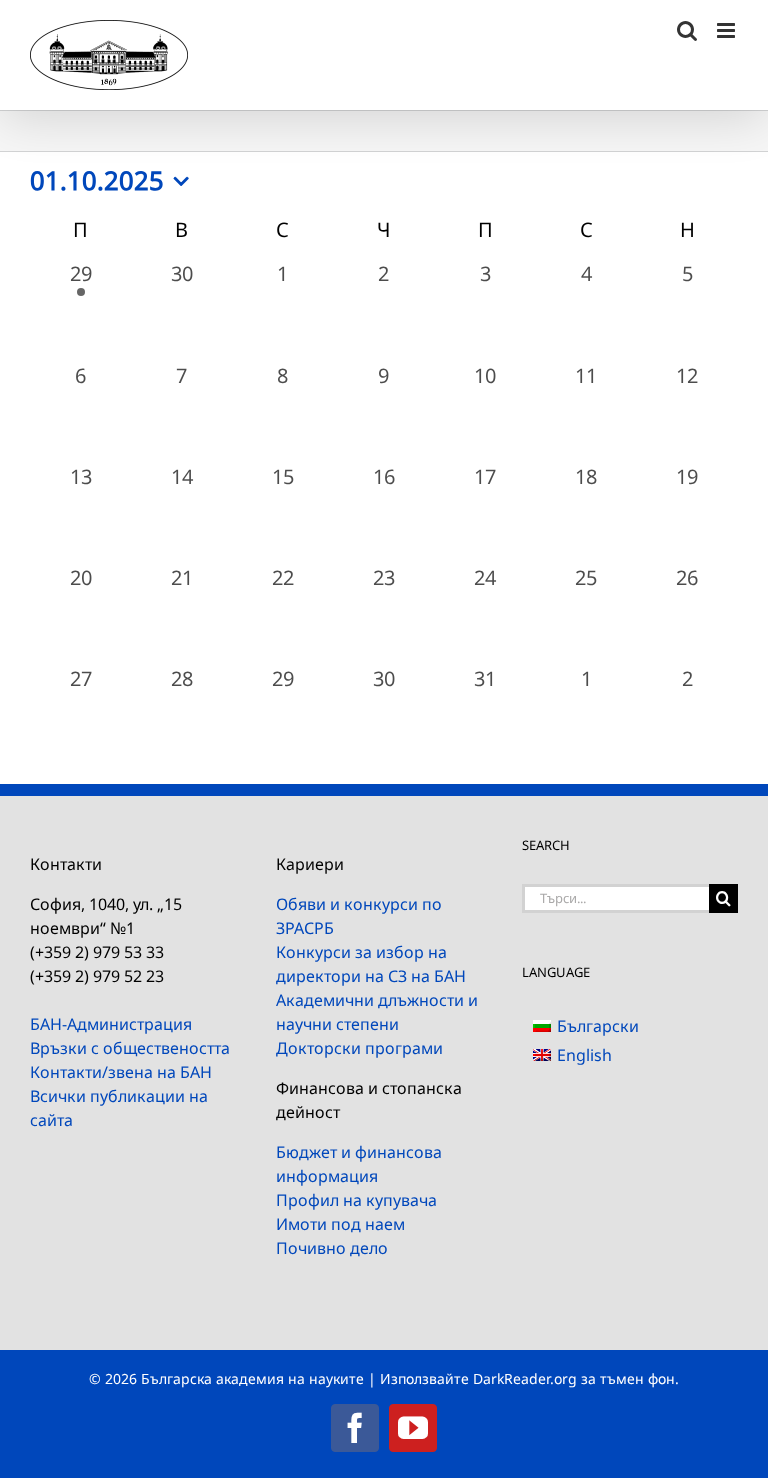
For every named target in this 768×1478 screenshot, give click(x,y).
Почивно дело (332, 1248)
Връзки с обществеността (130, 1048)
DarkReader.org (525, 1378)
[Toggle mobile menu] (727, 30)
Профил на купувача (356, 1200)
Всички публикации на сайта (119, 1108)
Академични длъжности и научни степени (377, 1012)
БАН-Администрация (111, 1024)
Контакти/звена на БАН (121, 1072)
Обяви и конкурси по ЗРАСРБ (359, 916)
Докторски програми (359, 1048)
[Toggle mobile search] (687, 30)
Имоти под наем (340, 1224)
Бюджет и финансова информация (359, 1164)
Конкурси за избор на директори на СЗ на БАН (371, 964)
